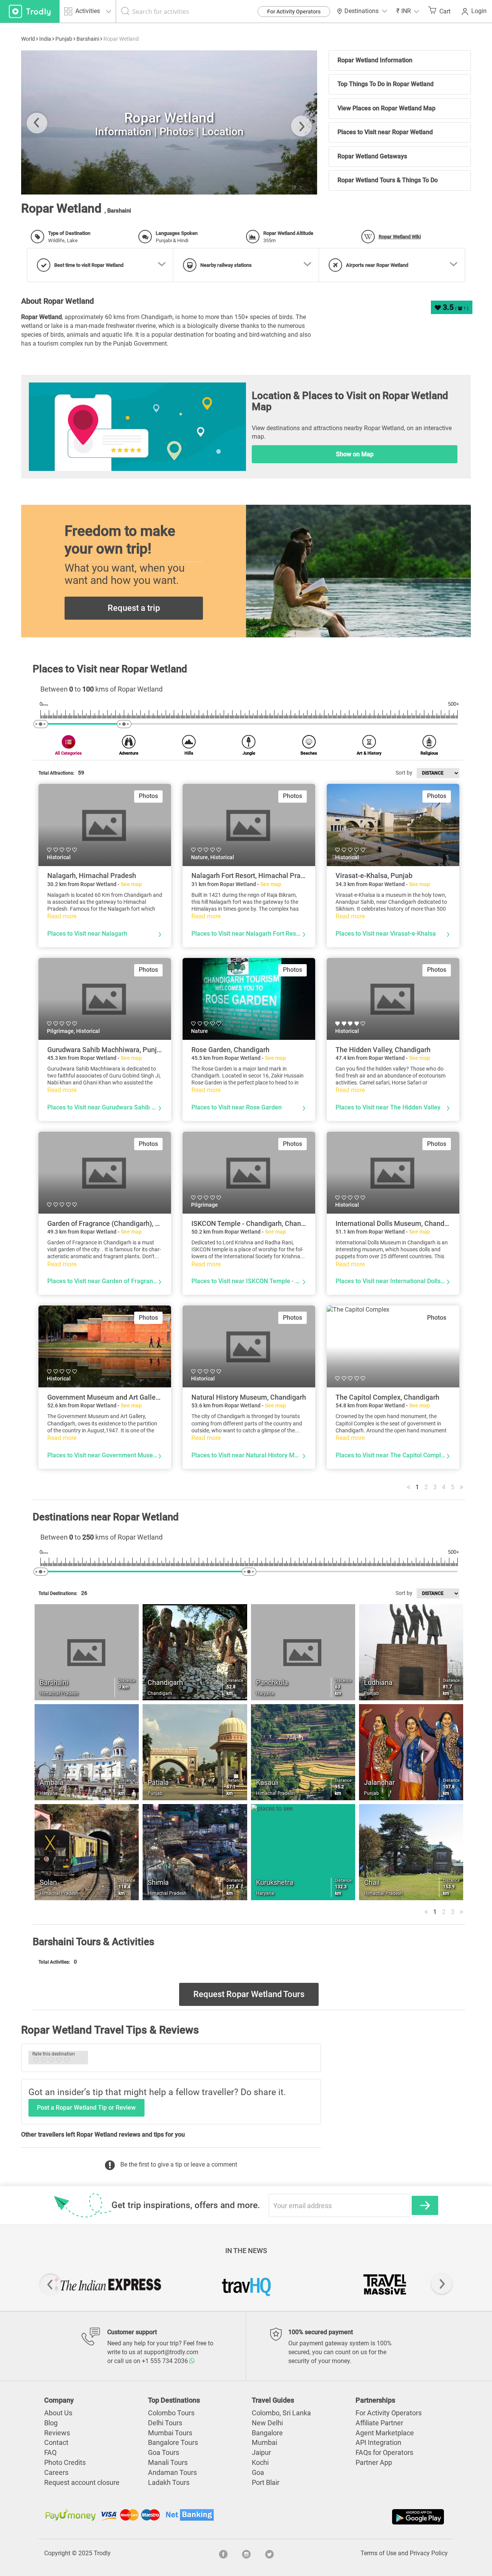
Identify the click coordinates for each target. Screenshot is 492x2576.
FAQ (50, 2452)
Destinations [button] (362, 11)
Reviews (57, 2433)
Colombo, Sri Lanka (281, 2413)
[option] (169, 122)
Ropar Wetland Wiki (400, 237)
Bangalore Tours (173, 2442)
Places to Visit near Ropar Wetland (385, 132)
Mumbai (264, 2442)
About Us (58, 2413)
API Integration (378, 2442)
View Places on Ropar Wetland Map (386, 108)
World (28, 39)
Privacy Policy (429, 2553)
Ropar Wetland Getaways (372, 156)
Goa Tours (164, 2452)
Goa (258, 2472)
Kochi (260, 2462)
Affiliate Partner (379, 2423)
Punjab (64, 39)
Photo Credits (65, 2462)
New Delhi (267, 2423)
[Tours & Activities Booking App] (346, 2517)
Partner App (374, 2462)
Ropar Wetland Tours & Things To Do (388, 180)
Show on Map (355, 454)
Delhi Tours (165, 2423)
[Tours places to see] (30, 11)
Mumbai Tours (170, 2433)
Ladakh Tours (169, 2482)
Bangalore (267, 2433)
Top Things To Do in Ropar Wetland (386, 84)
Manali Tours (168, 2462)
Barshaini (88, 39)
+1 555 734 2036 (166, 2361)
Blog (51, 2423)
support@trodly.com (171, 2352)
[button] (408, 11)
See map (131, 884)
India (45, 39)
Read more (62, 916)
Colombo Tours (171, 2413)
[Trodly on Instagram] (246, 2553)
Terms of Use (378, 2553)
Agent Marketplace (385, 2433)
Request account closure (82, 2482)
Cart (445, 11)
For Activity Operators (294, 12)
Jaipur (261, 2452)
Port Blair (266, 2482)
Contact (56, 2442)
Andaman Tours (172, 2472)
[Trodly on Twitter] (269, 2553)
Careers (56, 2472)
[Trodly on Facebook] (223, 2553)
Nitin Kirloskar (56, 181)
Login (479, 11)
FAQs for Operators (384, 2452)
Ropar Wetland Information (375, 60)
